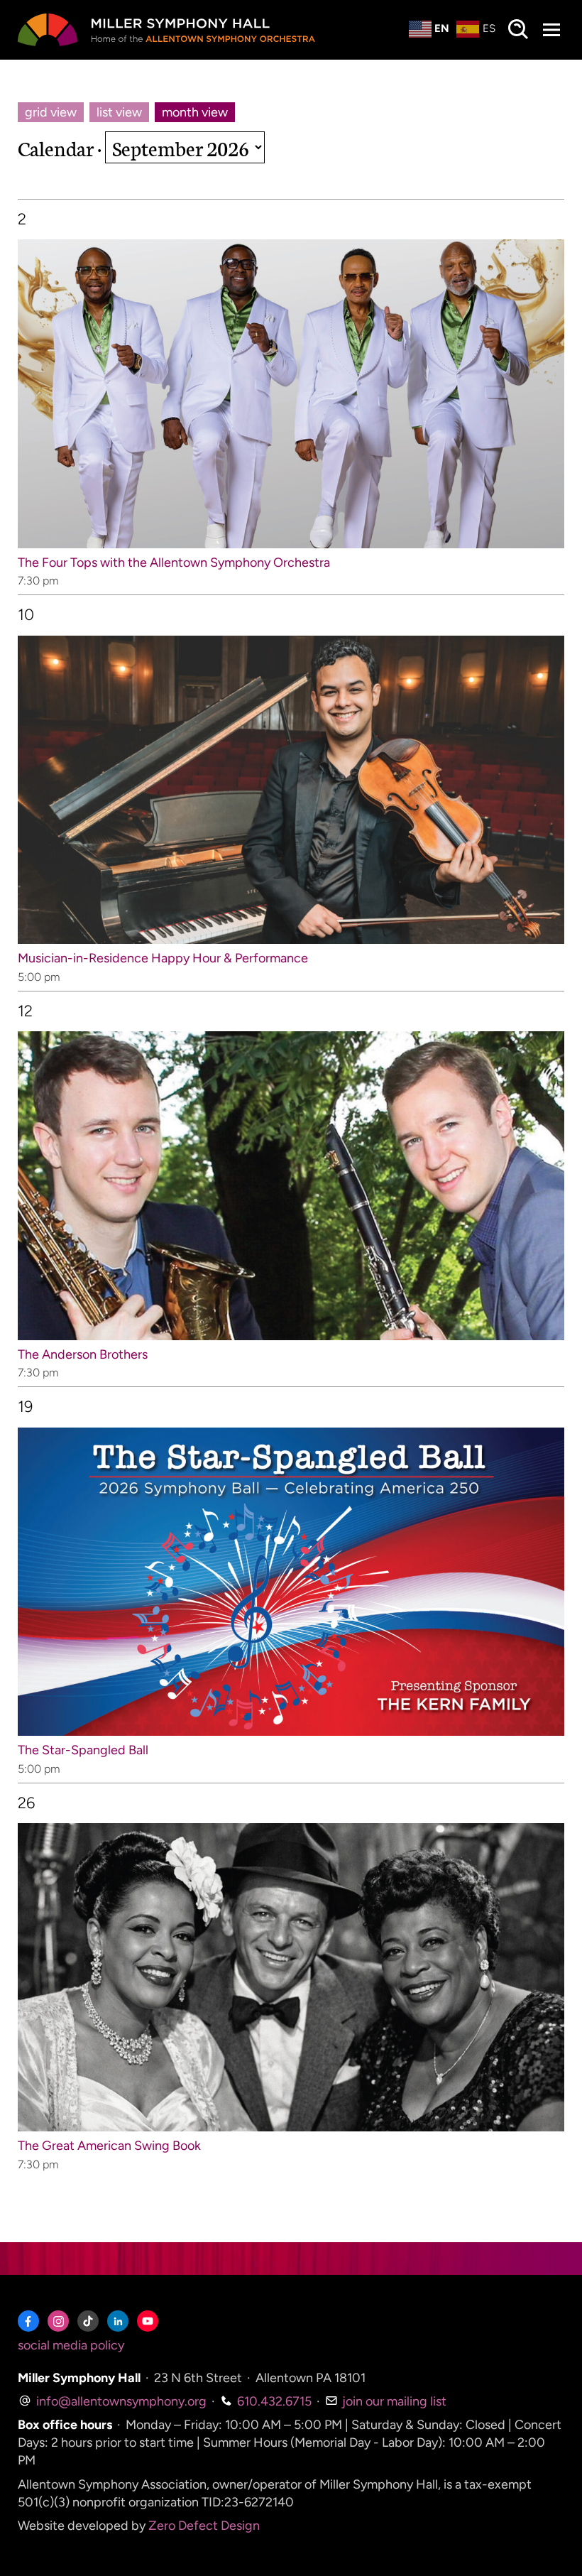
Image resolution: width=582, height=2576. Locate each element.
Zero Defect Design (204, 2526)
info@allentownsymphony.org (120, 2401)
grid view (51, 112)
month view (195, 112)
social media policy (71, 2345)
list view (119, 112)
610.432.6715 (273, 2401)
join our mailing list (393, 2401)
